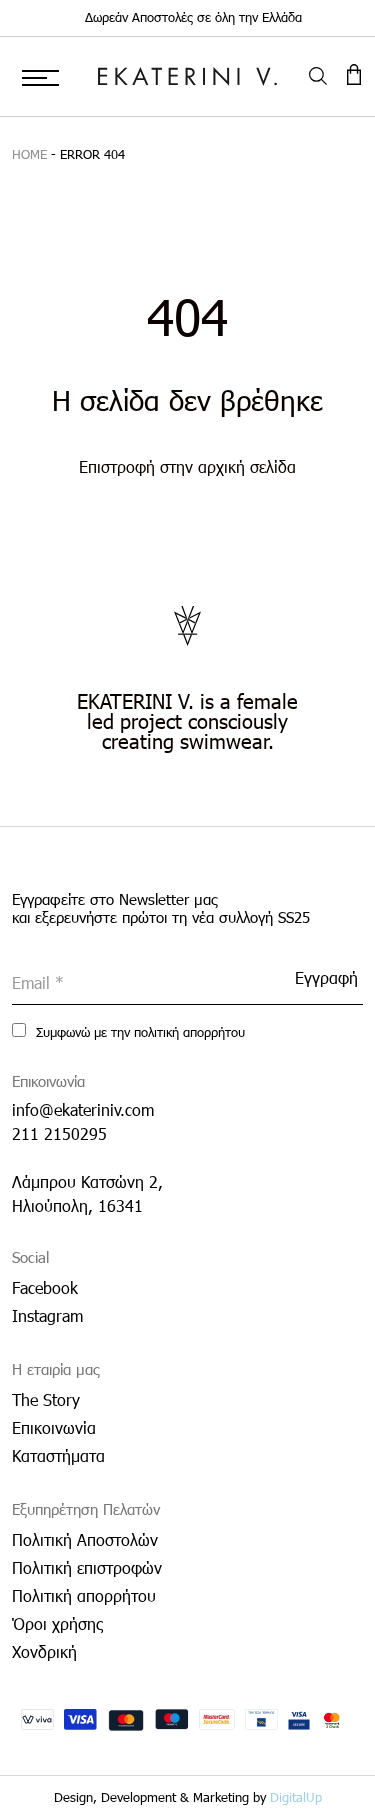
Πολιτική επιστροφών (87, 1567)
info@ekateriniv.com (83, 1109)
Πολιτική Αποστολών (85, 1539)
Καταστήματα (58, 1455)
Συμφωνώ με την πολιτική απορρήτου (138, 1032)
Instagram (47, 1315)
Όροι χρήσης (57, 1623)
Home (29, 154)
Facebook (45, 1287)
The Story (46, 1399)
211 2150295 (59, 1133)
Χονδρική (44, 1651)
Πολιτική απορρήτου (84, 1595)
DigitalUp (296, 1797)
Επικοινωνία (54, 1427)
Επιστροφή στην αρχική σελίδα (187, 466)
